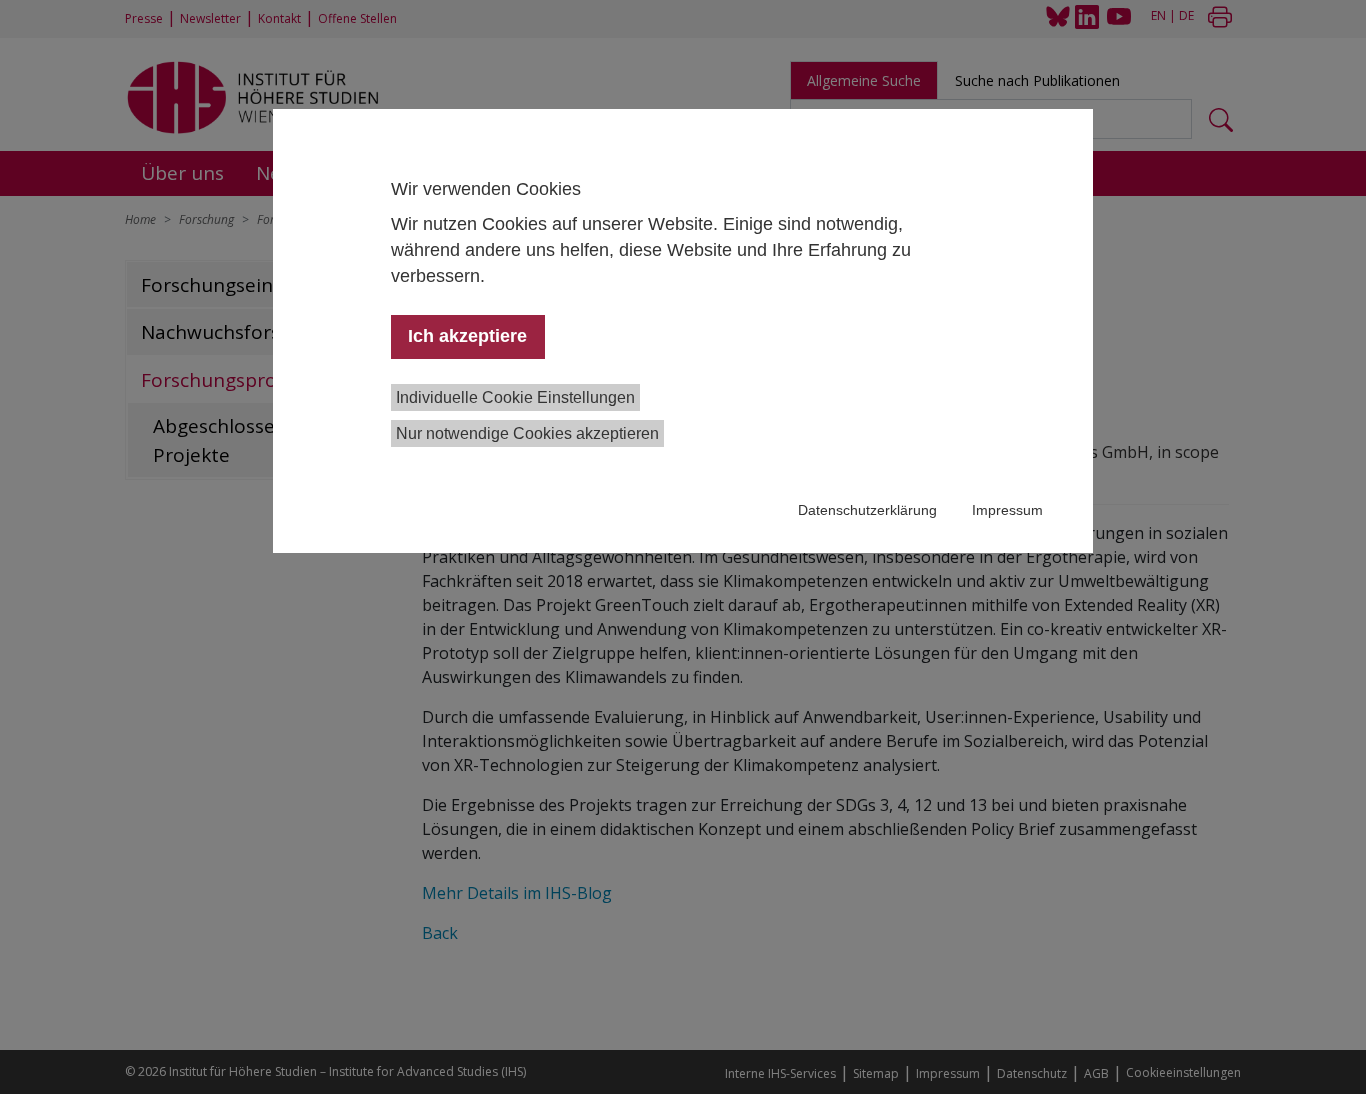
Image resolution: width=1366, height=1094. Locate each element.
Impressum (1007, 510)
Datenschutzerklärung (867, 510)
